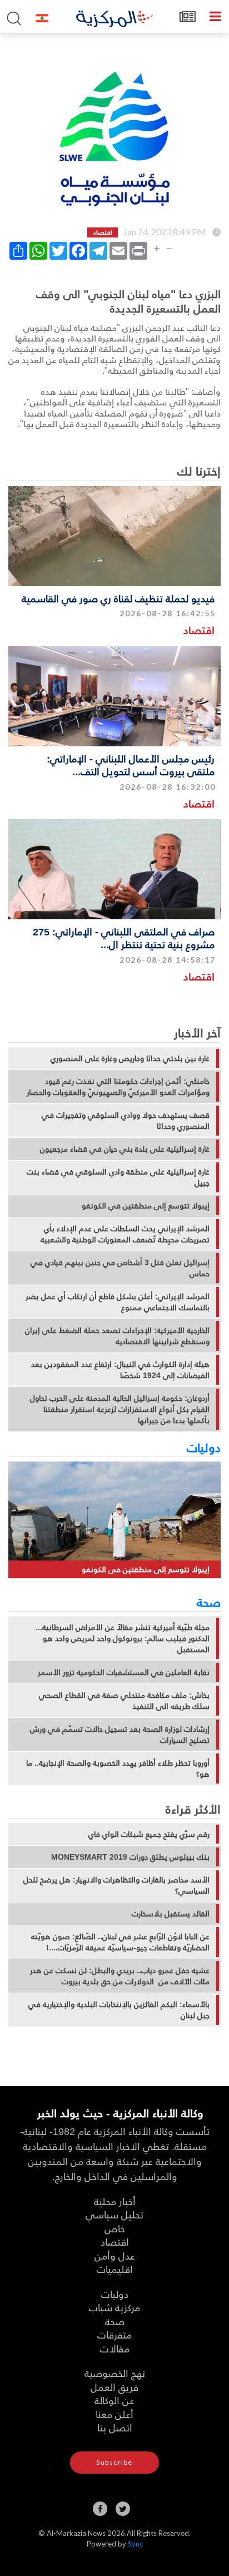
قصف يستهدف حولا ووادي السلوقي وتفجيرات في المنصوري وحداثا (126, 1121)
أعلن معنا (114, 2414)
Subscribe (114, 2462)
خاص (115, 2228)
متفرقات (114, 2334)
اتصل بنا (115, 2427)
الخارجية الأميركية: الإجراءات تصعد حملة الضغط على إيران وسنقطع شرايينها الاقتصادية (117, 1336)
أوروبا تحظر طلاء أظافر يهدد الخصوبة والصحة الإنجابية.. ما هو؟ (118, 1768)
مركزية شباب (114, 2307)
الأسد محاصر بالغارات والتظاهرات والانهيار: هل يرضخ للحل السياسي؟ (116, 1885)
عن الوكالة (114, 2400)
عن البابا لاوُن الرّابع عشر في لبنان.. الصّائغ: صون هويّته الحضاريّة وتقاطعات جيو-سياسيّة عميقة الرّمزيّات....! (120, 1942)
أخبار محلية (115, 2201)
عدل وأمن (115, 2255)
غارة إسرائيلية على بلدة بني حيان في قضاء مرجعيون (125, 1149)
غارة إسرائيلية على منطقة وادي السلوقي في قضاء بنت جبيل (118, 1177)
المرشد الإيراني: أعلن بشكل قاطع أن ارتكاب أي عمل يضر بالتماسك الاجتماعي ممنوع (118, 1302)
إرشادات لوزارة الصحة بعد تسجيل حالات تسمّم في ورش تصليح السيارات (120, 1735)
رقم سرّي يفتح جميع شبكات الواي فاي (149, 1834)
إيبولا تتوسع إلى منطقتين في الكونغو (146, 1206)
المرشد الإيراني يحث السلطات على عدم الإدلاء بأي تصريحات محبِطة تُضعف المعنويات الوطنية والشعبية (125, 1234)
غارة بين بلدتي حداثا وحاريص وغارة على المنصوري (130, 1058)
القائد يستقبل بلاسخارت (171, 1914)
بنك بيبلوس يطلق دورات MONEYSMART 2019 (130, 1857)
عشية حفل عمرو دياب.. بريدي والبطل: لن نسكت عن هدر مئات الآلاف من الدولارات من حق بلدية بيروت (120, 1976)
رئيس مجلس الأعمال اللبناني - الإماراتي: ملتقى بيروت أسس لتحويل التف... (131, 765)
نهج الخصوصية (115, 2373)
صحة (209, 1602)
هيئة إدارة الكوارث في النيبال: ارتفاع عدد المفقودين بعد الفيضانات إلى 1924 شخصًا (120, 1370)
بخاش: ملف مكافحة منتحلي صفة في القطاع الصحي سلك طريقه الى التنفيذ (124, 1701)
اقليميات (115, 2269)
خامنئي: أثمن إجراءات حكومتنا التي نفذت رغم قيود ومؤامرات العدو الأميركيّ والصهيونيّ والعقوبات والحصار (118, 1087)
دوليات (204, 1447)
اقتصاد (199, 630)
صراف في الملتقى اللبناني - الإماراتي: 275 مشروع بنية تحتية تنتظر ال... (124, 938)
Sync (135, 2544)
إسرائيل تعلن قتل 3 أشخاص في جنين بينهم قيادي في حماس (120, 1268)
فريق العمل (114, 2387)
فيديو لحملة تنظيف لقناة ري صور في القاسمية (118, 598)
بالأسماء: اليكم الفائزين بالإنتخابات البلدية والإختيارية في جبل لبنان (119, 2010)
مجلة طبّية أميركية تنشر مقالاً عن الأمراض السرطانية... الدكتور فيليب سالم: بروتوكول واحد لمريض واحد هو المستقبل (123, 1638)
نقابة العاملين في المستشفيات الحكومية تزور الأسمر (124, 1672)
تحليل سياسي (114, 2214)
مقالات (115, 2348)
